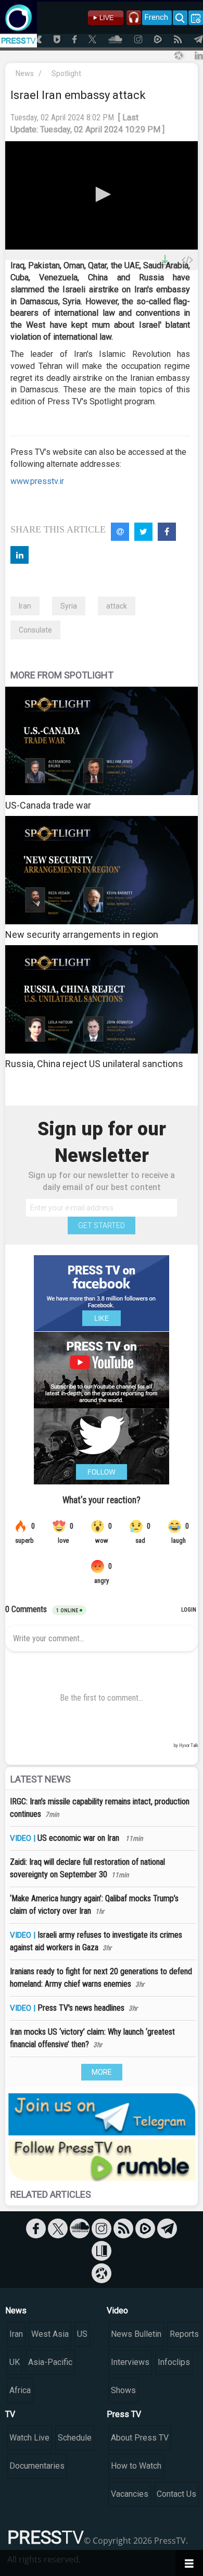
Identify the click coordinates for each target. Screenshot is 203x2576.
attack (117, 606)
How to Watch (136, 2466)
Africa (20, 2390)
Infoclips (174, 2362)
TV (10, 2414)
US (82, 2334)
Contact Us (176, 2494)
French (156, 17)
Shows (123, 2390)
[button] (102, 194)
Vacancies (130, 2494)
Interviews (130, 2362)
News (25, 73)
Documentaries (37, 2466)
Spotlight (66, 73)
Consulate (35, 630)
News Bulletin (136, 2334)
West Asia (50, 2334)
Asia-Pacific (50, 2362)
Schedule (75, 2438)
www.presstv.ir (37, 481)
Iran (25, 606)
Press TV (124, 2414)
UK (15, 2362)
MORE (102, 2072)
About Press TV (140, 2438)
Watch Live (29, 2438)
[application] (102, 195)
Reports (184, 2334)
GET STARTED (102, 1225)
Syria (69, 606)
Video (117, 2311)
